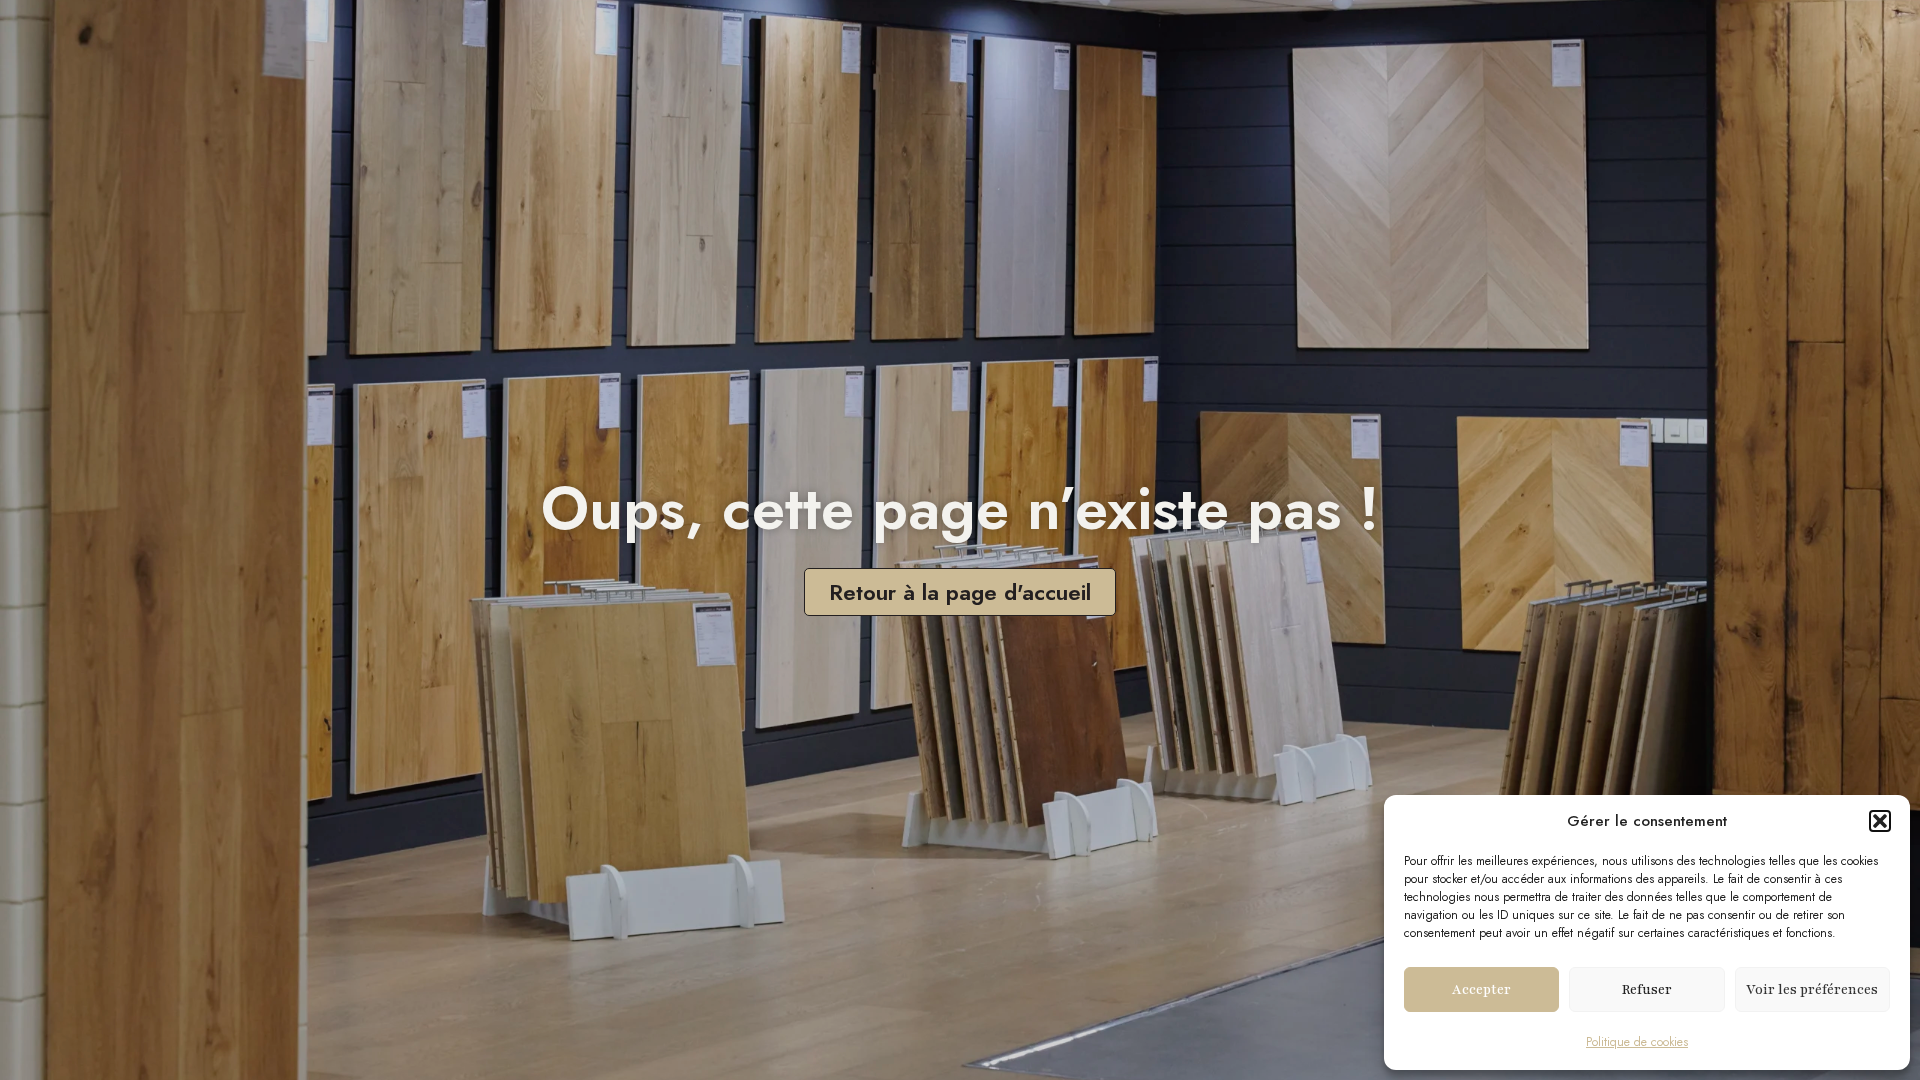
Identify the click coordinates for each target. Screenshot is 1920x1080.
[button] (1880, 821)
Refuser (1647, 990)
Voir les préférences (1812, 990)
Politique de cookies (1637, 1042)
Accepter (1481, 990)
